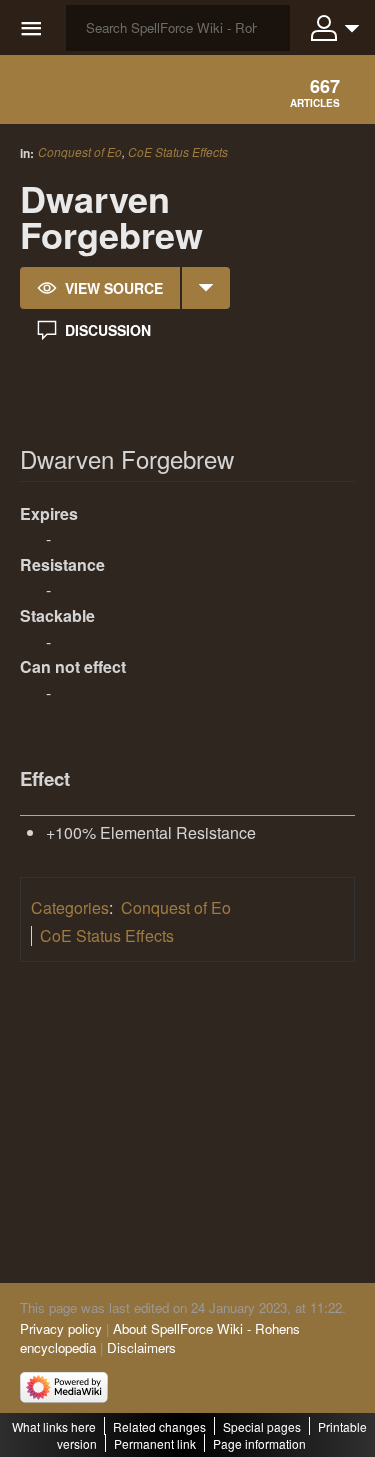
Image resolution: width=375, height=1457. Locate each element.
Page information (259, 1443)
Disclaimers (141, 1347)
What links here (54, 1426)
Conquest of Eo (80, 151)
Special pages (262, 1426)
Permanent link (155, 1443)
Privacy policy (61, 1328)
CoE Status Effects (178, 152)
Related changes (159, 1426)
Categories (70, 907)
